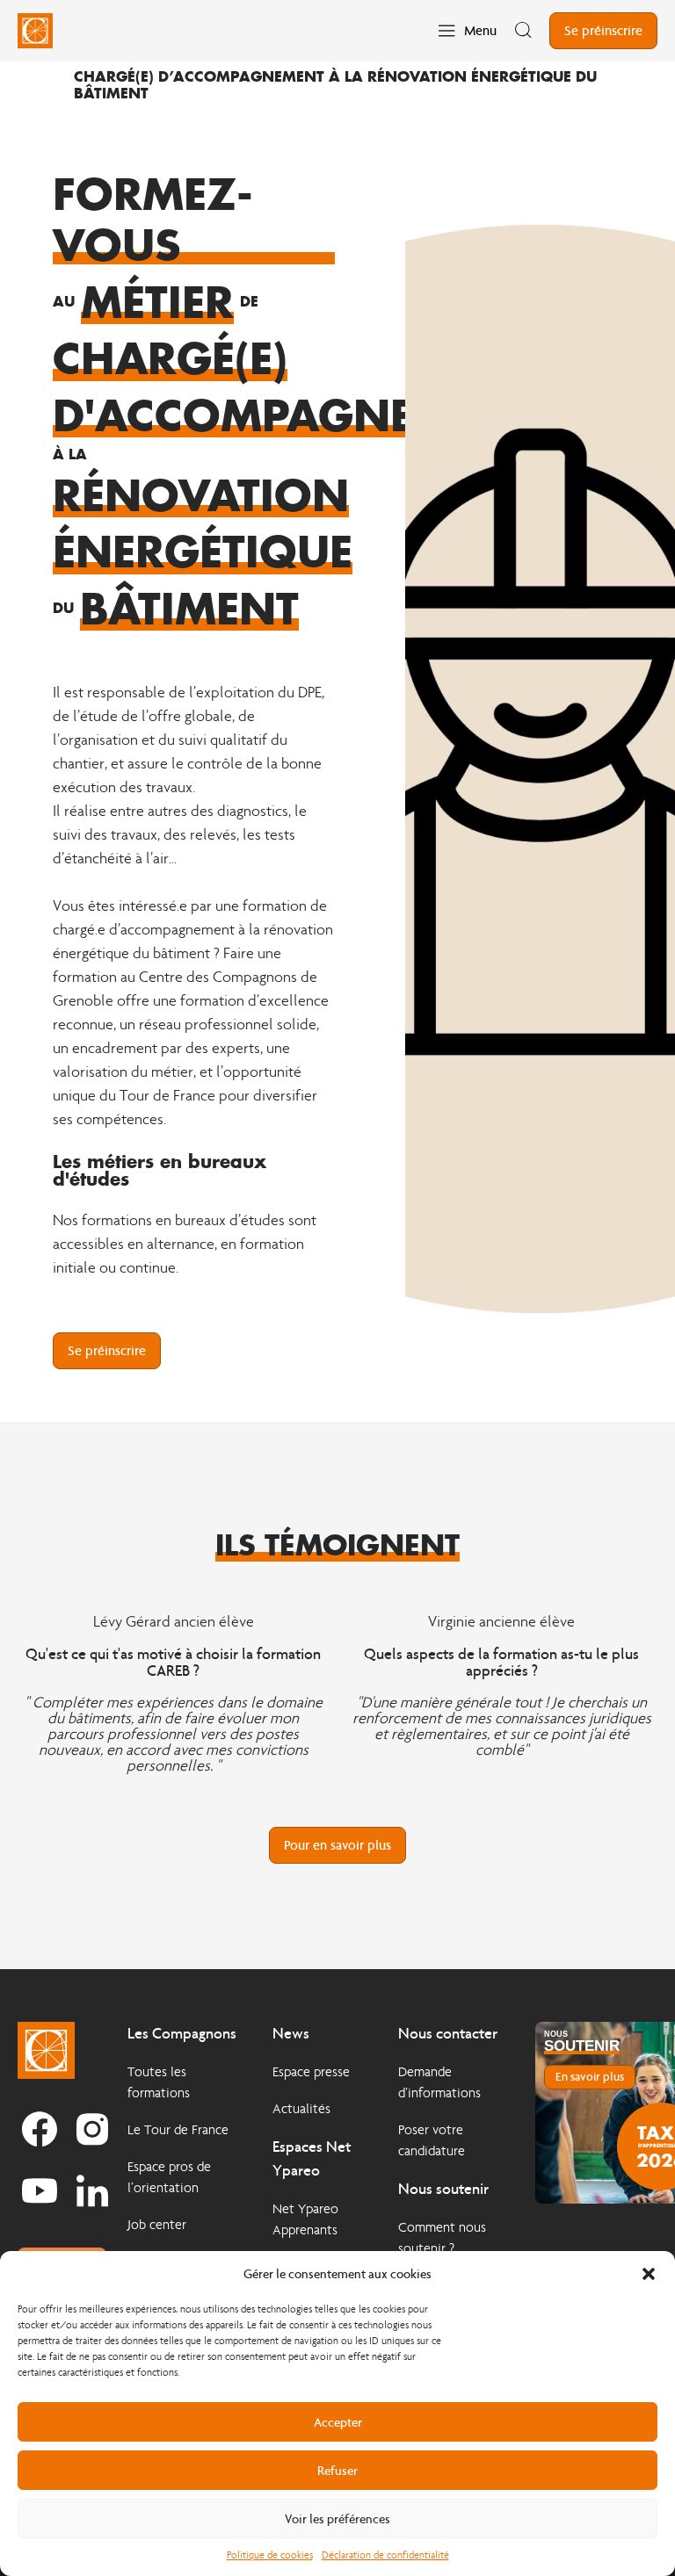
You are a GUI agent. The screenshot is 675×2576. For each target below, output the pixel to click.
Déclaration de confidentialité (385, 2555)
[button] (649, 2274)
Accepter (338, 2422)
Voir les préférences (337, 2519)
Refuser (337, 2471)
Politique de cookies (270, 2555)
